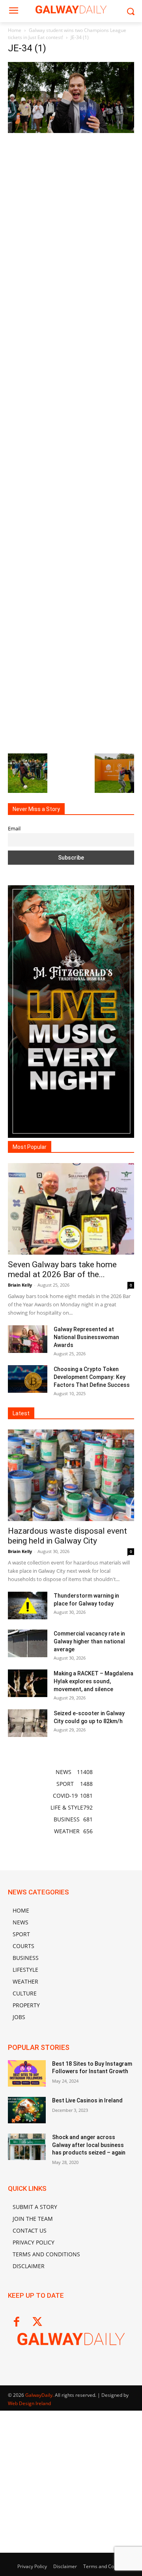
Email (14, 829)
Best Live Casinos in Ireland (87, 2100)
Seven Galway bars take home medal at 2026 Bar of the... (62, 1269)
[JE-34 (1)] (71, 131)
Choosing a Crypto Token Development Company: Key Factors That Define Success (92, 1377)
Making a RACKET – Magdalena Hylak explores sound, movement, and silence (93, 1681)
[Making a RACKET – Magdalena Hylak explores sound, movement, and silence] (28, 1683)
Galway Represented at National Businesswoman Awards (86, 1337)
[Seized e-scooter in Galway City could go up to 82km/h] (28, 1723)
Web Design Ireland (29, 2403)
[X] (37, 2322)
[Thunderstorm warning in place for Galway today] (28, 1606)
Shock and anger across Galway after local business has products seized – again (89, 2145)
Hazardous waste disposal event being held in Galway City (67, 1536)
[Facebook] (16, 2322)
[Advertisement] (71, 442)
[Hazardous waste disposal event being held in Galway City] (71, 1475)
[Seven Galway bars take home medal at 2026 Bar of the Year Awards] (71, 1209)
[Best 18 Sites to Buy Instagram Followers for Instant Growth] (27, 2073)
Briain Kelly (20, 1285)
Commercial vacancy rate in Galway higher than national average (89, 1641)
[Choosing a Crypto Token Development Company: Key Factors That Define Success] (28, 1379)
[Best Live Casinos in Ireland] (27, 2110)
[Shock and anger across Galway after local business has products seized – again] (27, 2147)
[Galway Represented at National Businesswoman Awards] (28, 1339)
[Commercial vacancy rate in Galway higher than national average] (28, 1643)
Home (15, 30)
